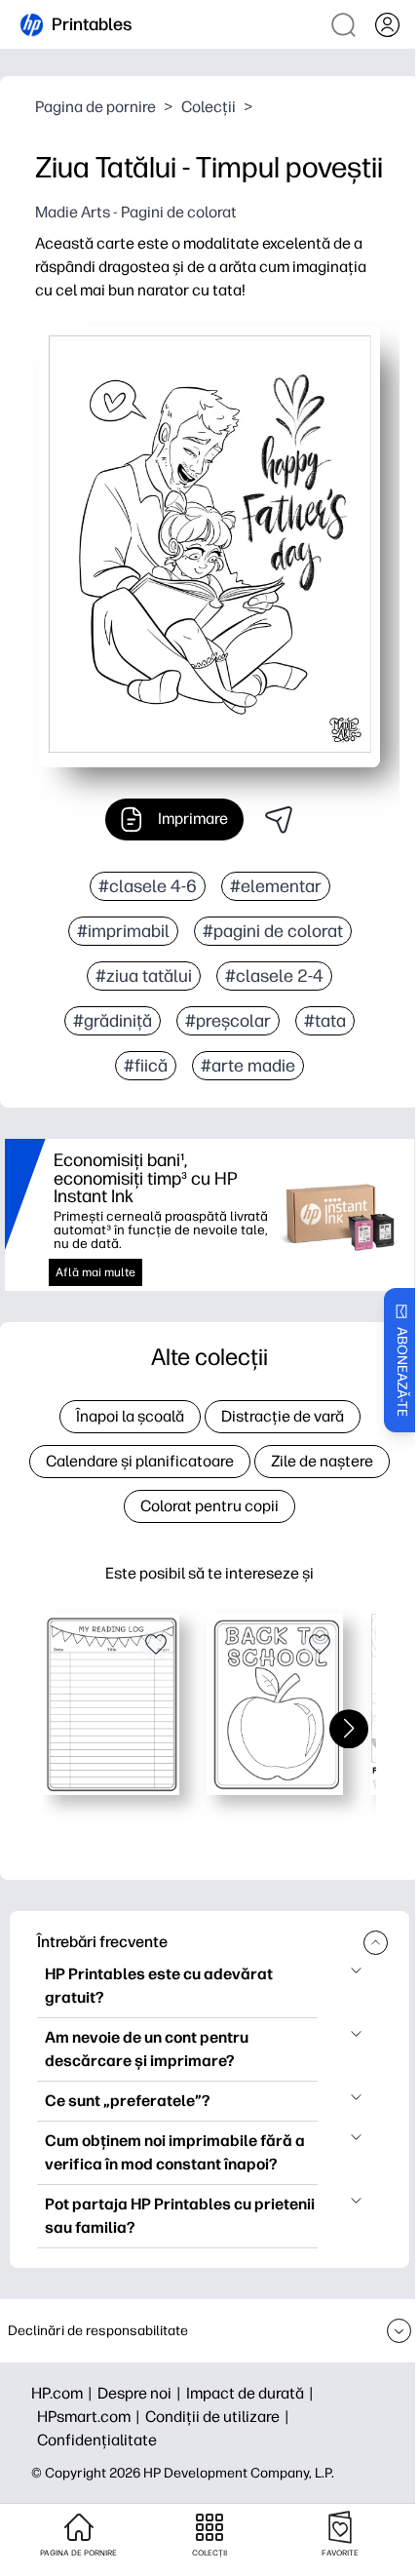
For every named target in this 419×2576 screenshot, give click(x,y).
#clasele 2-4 (274, 976)
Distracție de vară (283, 1416)
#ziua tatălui (144, 976)
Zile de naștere (322, 1461)
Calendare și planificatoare (140, 1461)
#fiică (146, 1066)
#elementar (276, 886)
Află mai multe (95, 1272)
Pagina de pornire (95, 107)
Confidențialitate (97, 2440)
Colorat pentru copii (209, 1506)
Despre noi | (142, 2393)
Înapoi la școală (130, 1416)
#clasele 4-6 (148, 886)
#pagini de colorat (273, 931)
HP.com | (64, 2393)
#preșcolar (228, 1021)
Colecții (209, 107)
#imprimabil (123, 931)
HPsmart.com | (91, 2417)
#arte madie (248, 1066)
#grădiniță (113, 1021)
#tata (325, 1021)
